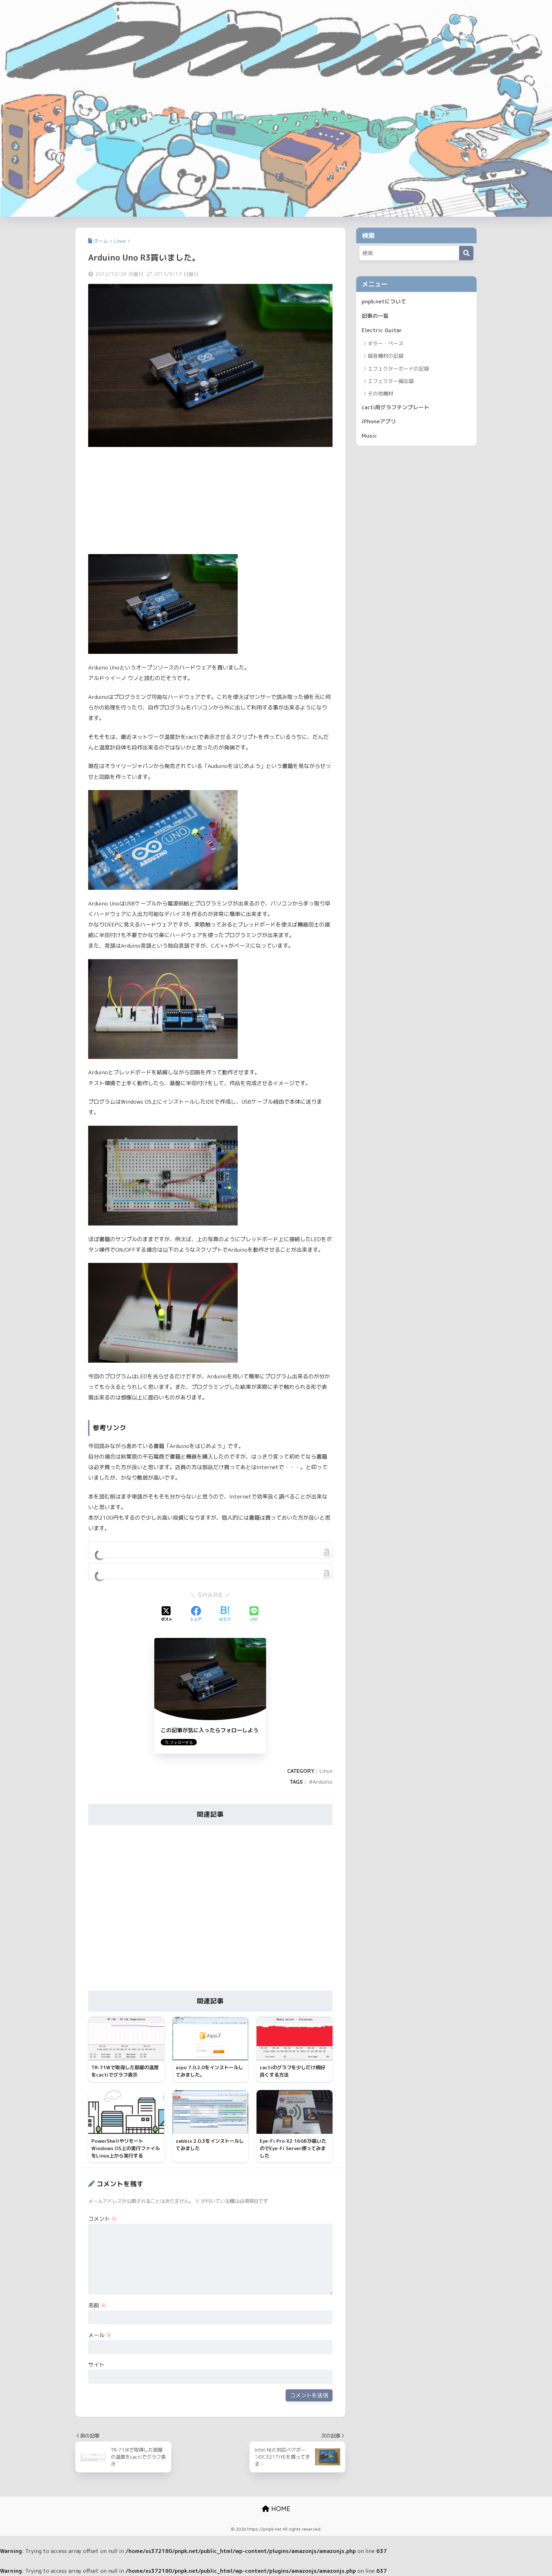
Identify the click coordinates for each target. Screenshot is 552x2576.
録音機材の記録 (386, 356)
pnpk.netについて (384, 301)
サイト (96, 2365)
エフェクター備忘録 (391, 381)
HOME (280, 2509)
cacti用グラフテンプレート (395, 407)
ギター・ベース (386, 343)
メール (100, 2335)
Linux (326, 1771)
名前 (97, 2305)
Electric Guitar (382, 330)
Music (369, 436)
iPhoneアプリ (379, 421)
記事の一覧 (375, 316)
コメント (103, 2219)
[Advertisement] (210, 501)
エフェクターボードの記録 (398, 369)
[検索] (466, 253)
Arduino (323, 1782)
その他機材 (380, 394)
